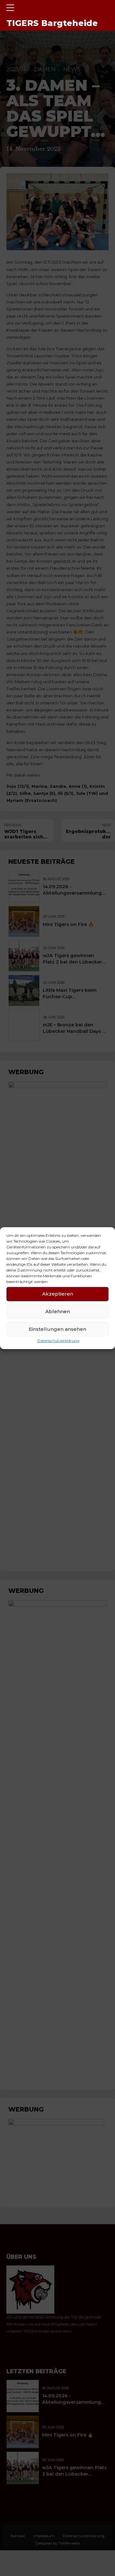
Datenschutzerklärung (58, 1340)
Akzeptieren (58, 1294)
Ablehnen (58, 1311)
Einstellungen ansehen (57, 1329)
